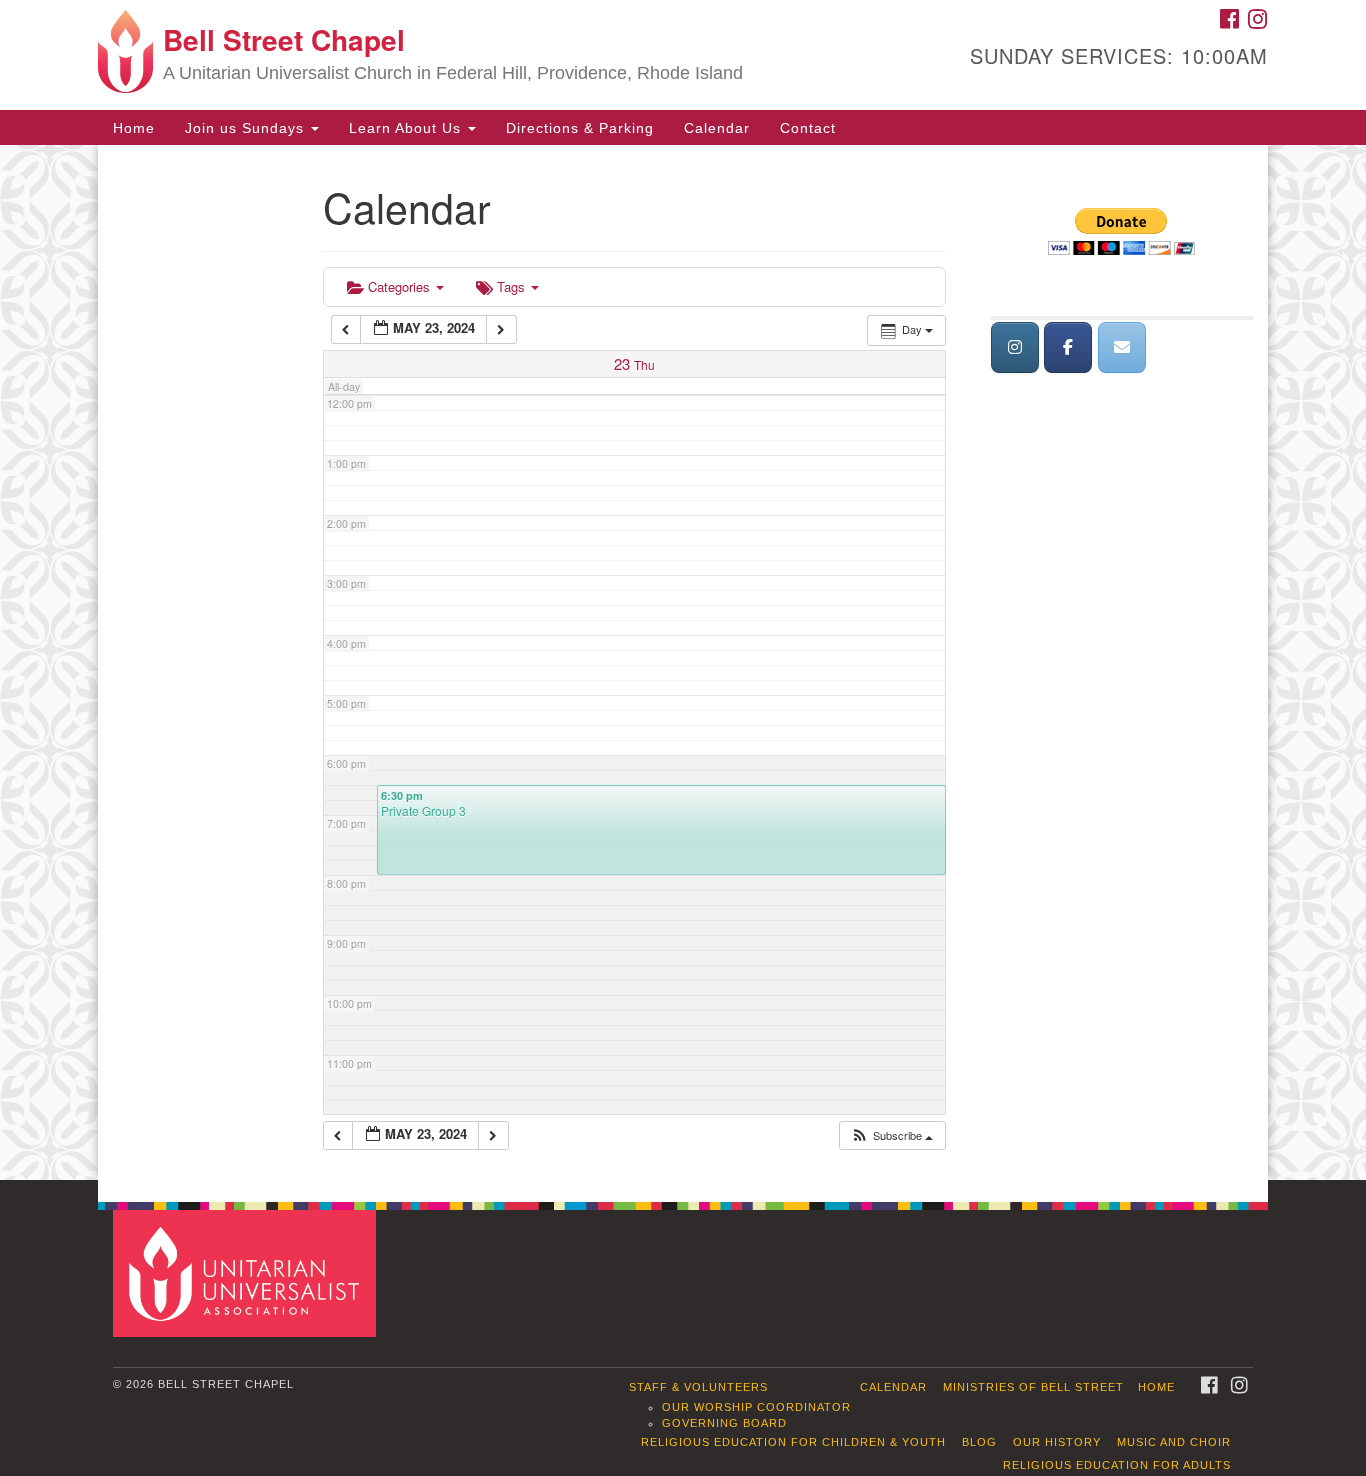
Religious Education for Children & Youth (793, 1442)
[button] (891, 1135)
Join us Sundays (247, 128)
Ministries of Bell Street (1033, 1387)
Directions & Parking (580, 128)
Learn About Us (407, 128)
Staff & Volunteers (698, 1387)
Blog (979, 1442)
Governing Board (724, 1423)
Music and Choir (1174, 1442)
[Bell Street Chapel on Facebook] (1068, 347)
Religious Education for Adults (1117, 1465)
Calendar (717, 128)
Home (134, 128)
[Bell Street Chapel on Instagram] (1015, 347)
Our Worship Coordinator (756, 1407)
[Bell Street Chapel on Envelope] (1122, 347)
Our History (1057, 1442)
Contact (808, 128)
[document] (683, 662)
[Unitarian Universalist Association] (247, 1272)
